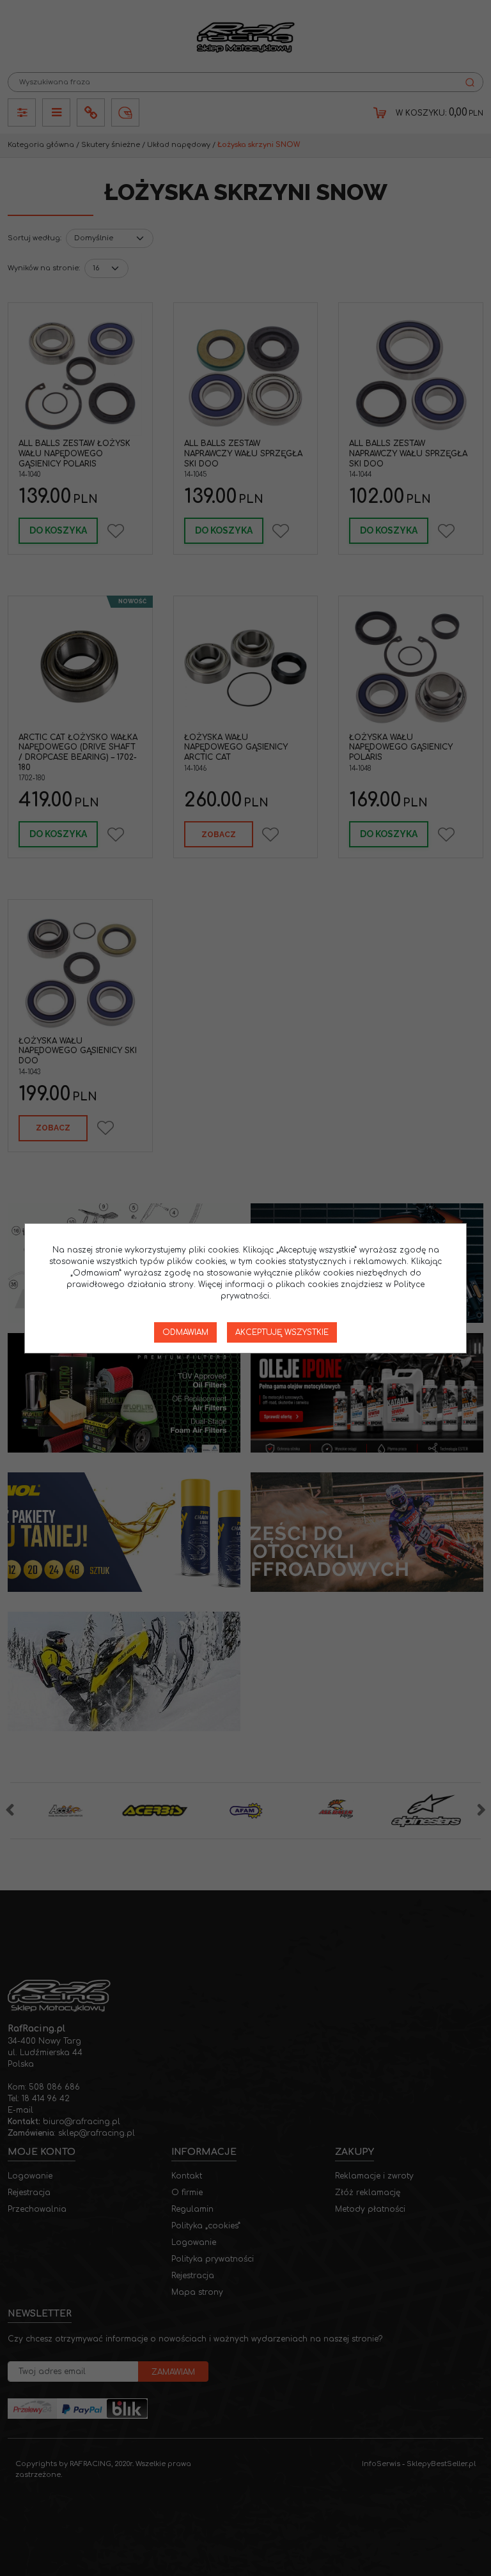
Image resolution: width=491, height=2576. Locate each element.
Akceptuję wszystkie (282, 1332)
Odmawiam (185, 1332)
